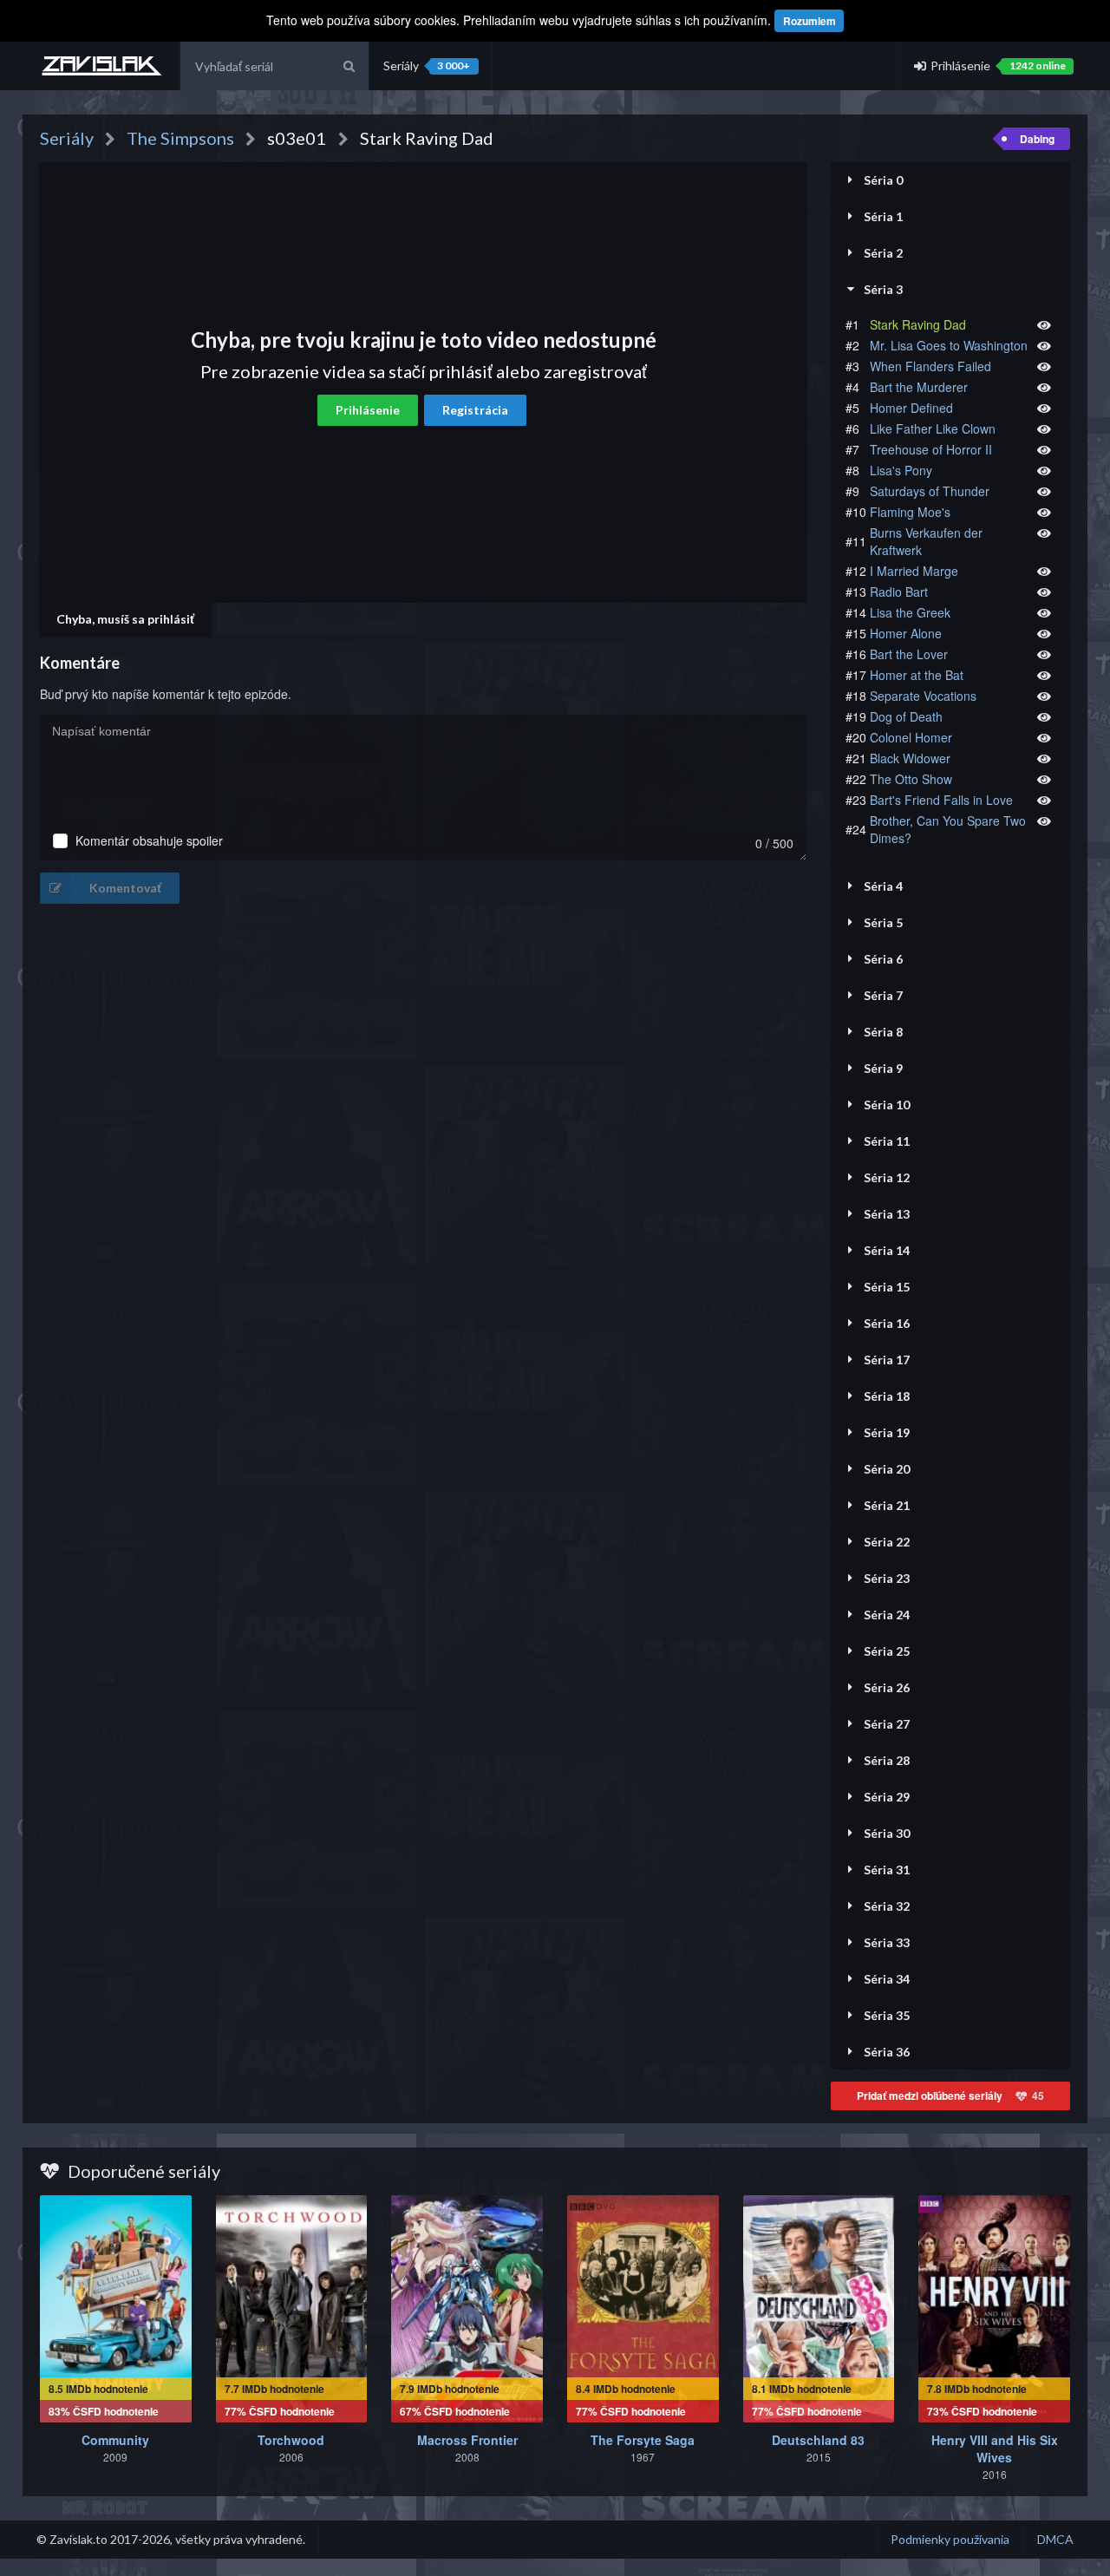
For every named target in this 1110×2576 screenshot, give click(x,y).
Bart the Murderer (919, 387)
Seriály (427, 65)
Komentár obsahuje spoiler (149, 841)
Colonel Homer (911, 737)
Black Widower (910, 758)
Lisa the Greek (910, 612)
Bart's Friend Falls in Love (941, 800)
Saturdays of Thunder (930, 491)
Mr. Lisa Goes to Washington (949, 345)
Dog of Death (906, 716)
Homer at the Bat (917, 675)
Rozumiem (810, 21)
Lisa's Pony (901, 470)
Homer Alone (906, 633)
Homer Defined (911, 408)
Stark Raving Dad (918, 324)
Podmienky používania (950, 2539)
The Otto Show (911, 779)
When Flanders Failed (930, 366)
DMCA (1055, 2539)
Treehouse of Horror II (931, 449)
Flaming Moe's (910, 512)
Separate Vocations (923, 696)
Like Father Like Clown (933, 428)
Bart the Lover (909, 654)
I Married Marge (914, 571)
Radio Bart (899, 592)
